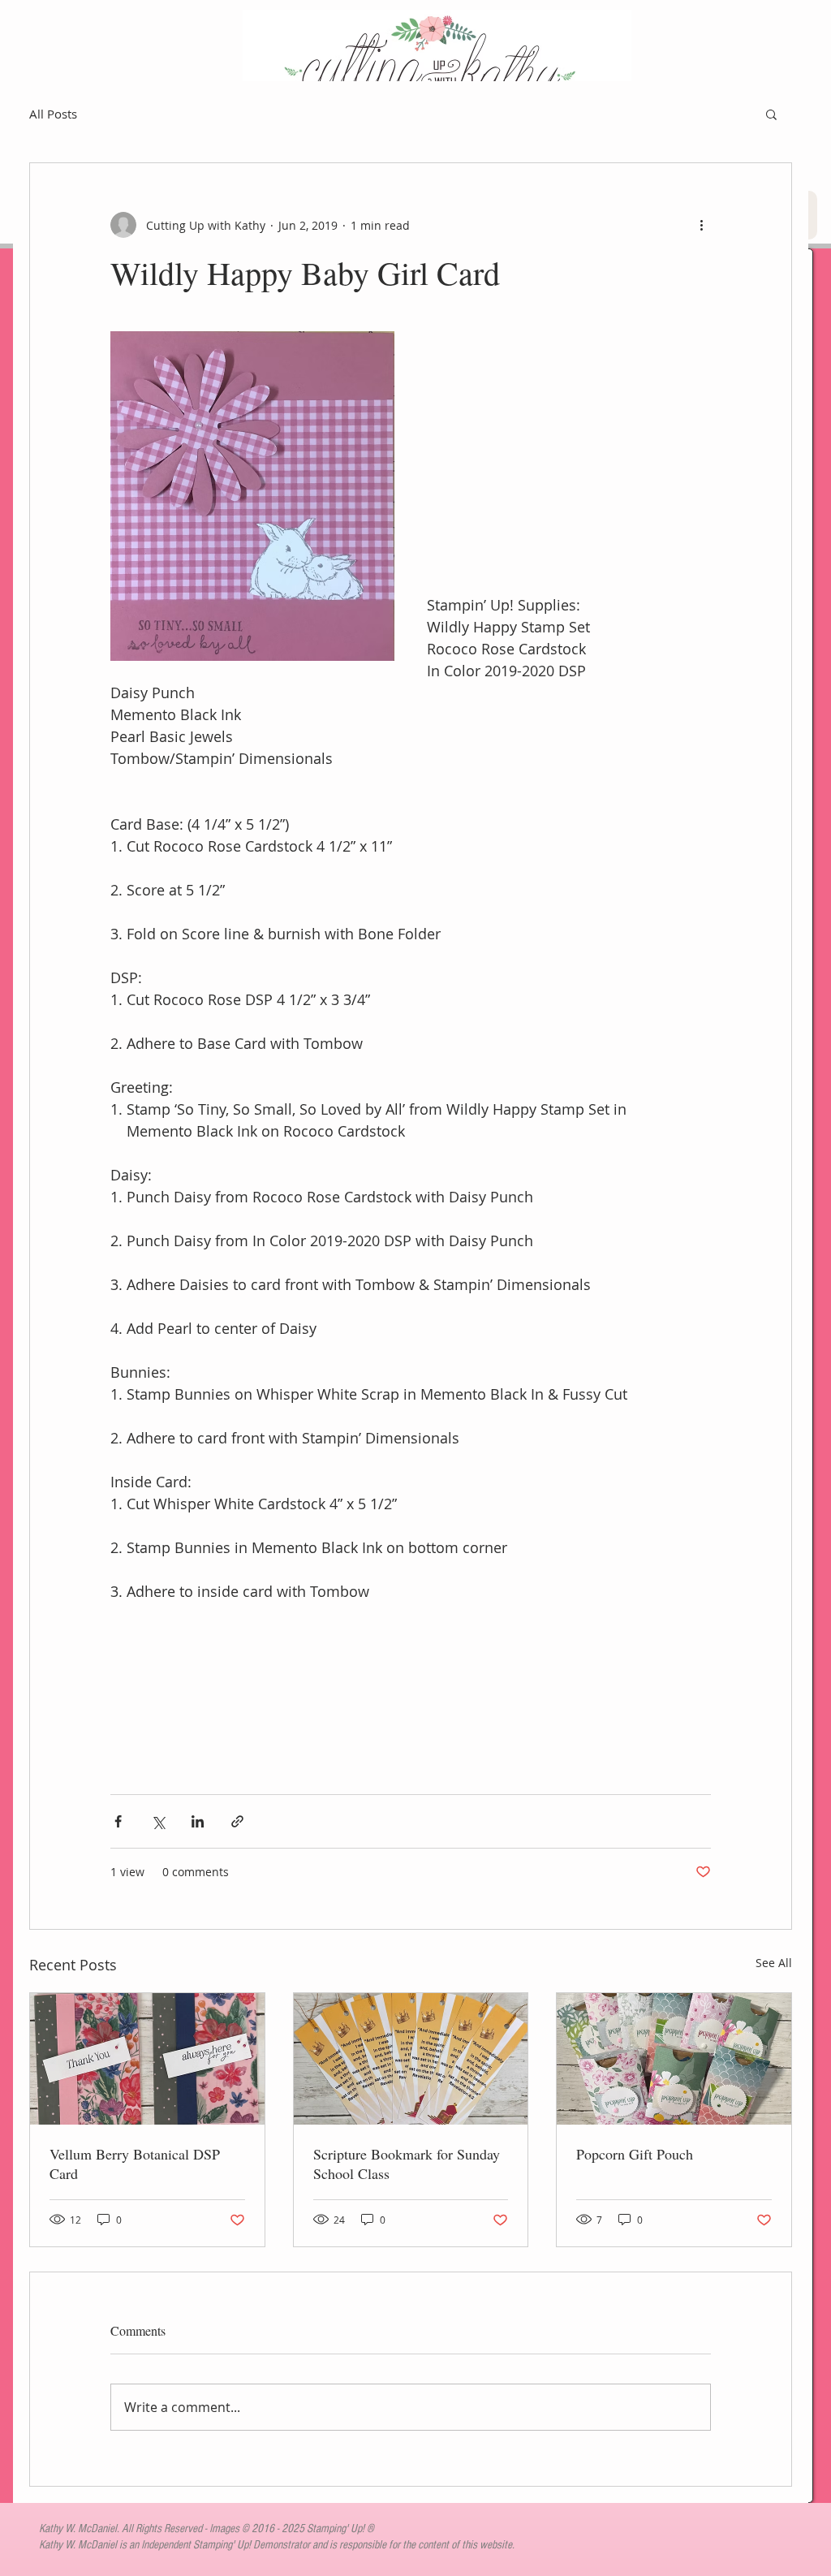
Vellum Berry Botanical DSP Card (135, 2164)
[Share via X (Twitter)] (158, 1821)
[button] (771, 114)
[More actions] (701, 225)
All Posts (53, 114)
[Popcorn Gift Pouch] (674, 2059)
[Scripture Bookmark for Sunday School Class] (411, 2059)
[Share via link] (237, 1821)
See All (774, 1963)
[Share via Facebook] (118, 1821)
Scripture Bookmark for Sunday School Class (407, 2164)
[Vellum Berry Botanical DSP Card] (147, 2059)
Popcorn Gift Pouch (635, 2154)
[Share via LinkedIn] (198, 1821)
